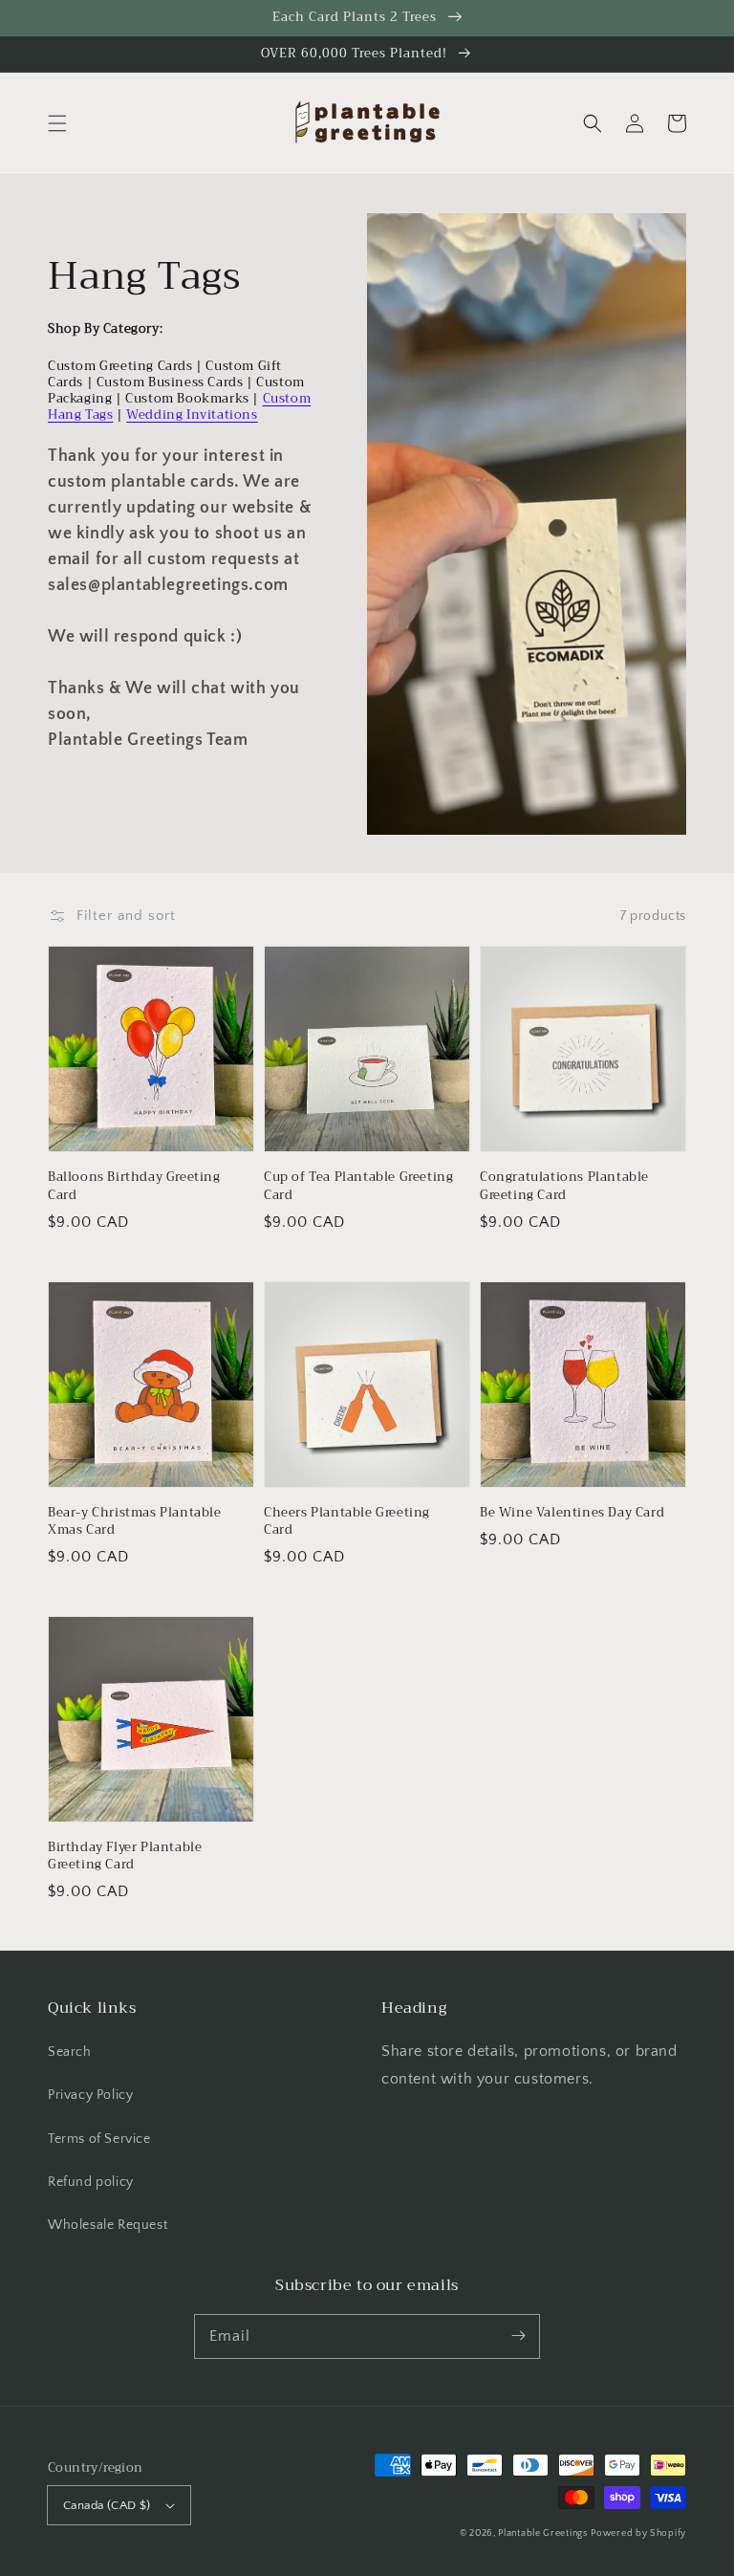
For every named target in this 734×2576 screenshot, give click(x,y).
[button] (57, 123)
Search (70, 2052)
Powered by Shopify (638, 2533)
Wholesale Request (108, 2225)
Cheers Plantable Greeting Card (347, 1521)
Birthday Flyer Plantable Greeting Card (125, 1856)
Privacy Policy (90, 2095)
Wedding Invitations (192, 415)
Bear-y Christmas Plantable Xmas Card (135, 1521)
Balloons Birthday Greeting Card (134, 1186)
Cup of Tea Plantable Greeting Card (358, 1186)
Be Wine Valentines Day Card (572, 1513)
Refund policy (91, 2182)
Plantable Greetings (542, 2533)
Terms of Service (99, 2139)
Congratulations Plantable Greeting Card (564, 1186)
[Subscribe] (518, 2336)
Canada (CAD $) (107, 2505)
